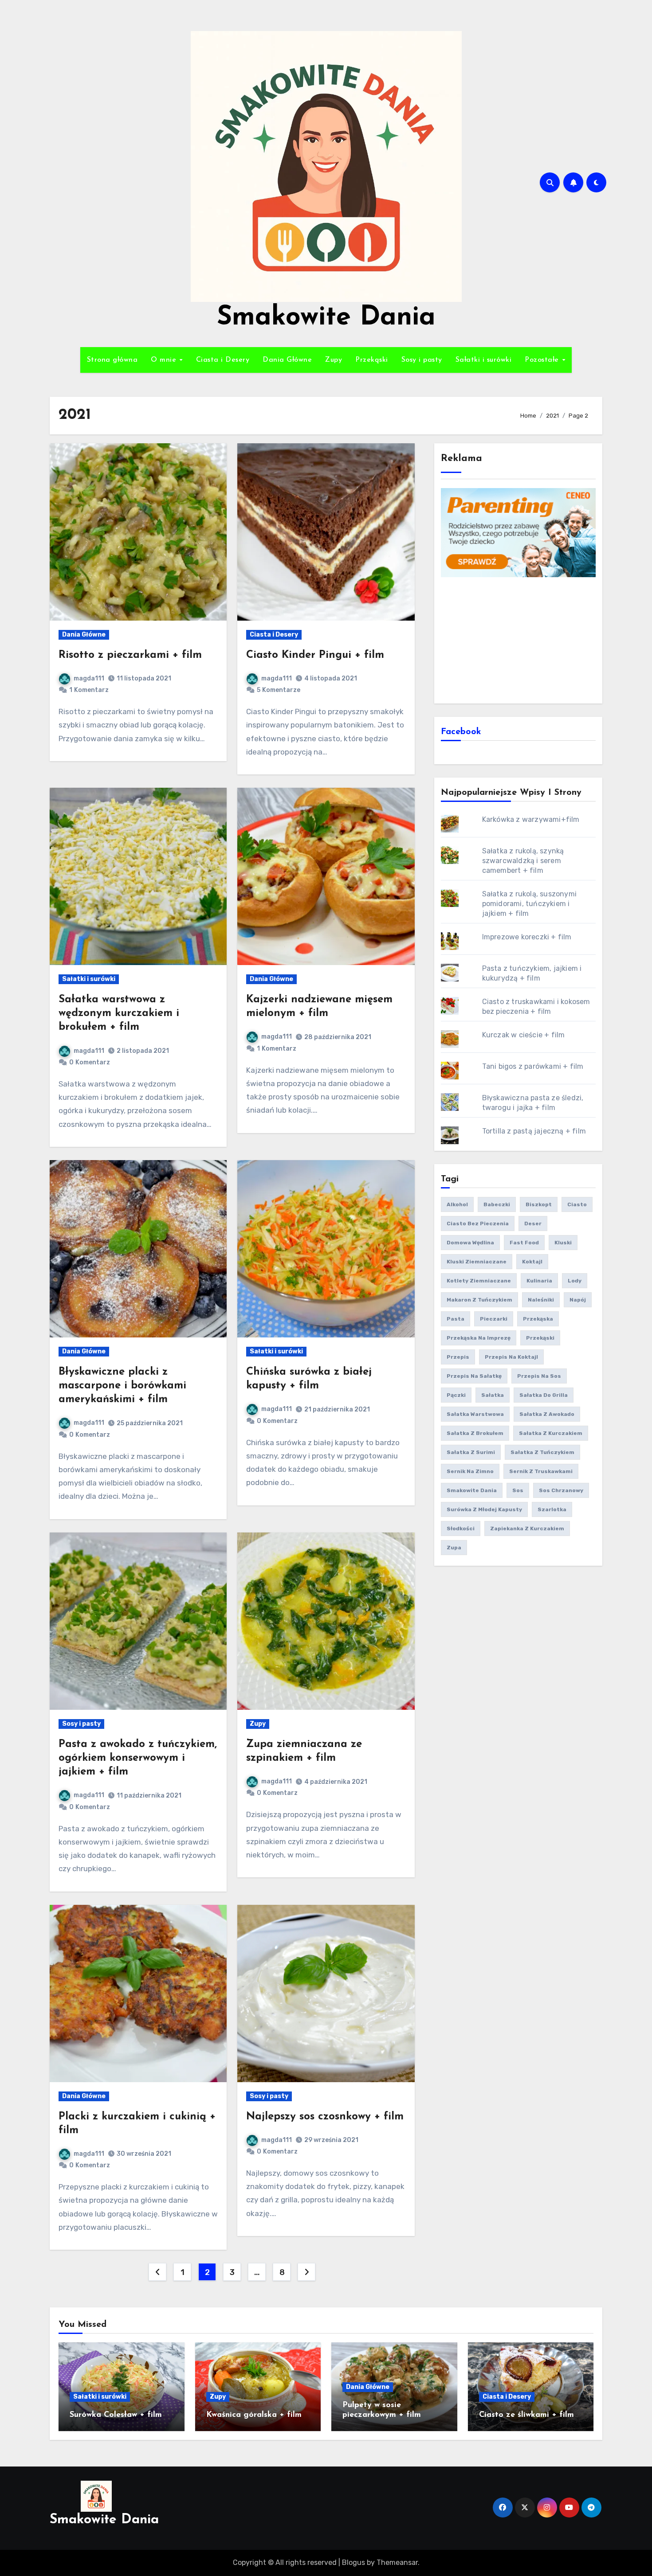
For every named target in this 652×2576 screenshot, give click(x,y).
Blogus (353, 2562)
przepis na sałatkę (474, 1376)
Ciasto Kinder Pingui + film (315, 655)
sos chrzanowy (561, 1490)
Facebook (461, 732)
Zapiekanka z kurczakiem (527, 1528)
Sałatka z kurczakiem (551, 1433)
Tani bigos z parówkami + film (533, 1066)
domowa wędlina (470, 1243)
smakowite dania (472, 1490)
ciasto (577, 1204)
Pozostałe (543, 360)
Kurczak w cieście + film (524, 1035)
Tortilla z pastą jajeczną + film (534, 1131)
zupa (454, 1548)
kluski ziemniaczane (477, 1262)
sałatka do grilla (544, 1395)
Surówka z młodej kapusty (484, 1509)
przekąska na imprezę (479, 1338)
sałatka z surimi (471, 1452)
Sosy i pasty (422, 360)
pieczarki (494, 1319)
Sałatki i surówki (484, 360)
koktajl (532, 1262)
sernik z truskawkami (541, 1471)
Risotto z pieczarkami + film (130, 655)
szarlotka (552, 1509)
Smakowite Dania (326, 318)
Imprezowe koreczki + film (527, 937)
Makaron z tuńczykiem (479, 1300)
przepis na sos (539, 1376)
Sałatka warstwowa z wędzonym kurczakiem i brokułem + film (119, 1013)
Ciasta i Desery (223, 360)
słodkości (461, 1528)
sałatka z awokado (547, 1414)
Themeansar (397, 2562)
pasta (456, 1319)
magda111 (89, 678)
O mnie (165, 360)
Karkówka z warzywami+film (531, 819)
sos (518, 1490)
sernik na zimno (470, 1471)
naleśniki (541, 1300)
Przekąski (372, 360)
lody (575, 1281)
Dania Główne (287, 360)
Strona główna (112, 360)
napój (578, 1300)
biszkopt (539, 1204)
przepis (458, 1357)
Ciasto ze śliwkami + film (526, 2415)
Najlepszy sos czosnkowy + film (325, 2117)
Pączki (456, 1395)
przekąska (538, 1319)
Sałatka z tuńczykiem (542, 1452)
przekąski (540, 1338)
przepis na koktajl (511, 1357)
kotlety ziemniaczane (479, 1281)
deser (533, 1224)
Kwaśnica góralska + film (254, 2415)
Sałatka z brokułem (475, 1433)
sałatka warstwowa (475, 1414)
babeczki (497, 1204)
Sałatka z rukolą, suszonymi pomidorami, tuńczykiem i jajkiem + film (529, 904)
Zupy (334, 360)
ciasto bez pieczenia (478, 1224)
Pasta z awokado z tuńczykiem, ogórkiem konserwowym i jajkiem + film (138, 1758)
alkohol (457, 1204)
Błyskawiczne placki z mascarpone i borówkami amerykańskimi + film (122, 1386)
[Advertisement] (520, 639)
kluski (563, 1243)
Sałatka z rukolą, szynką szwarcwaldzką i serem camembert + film (523, 861)
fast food (524, 1243)
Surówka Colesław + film (116, 2415)
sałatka (493, 1395)
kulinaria (539, 1281)
